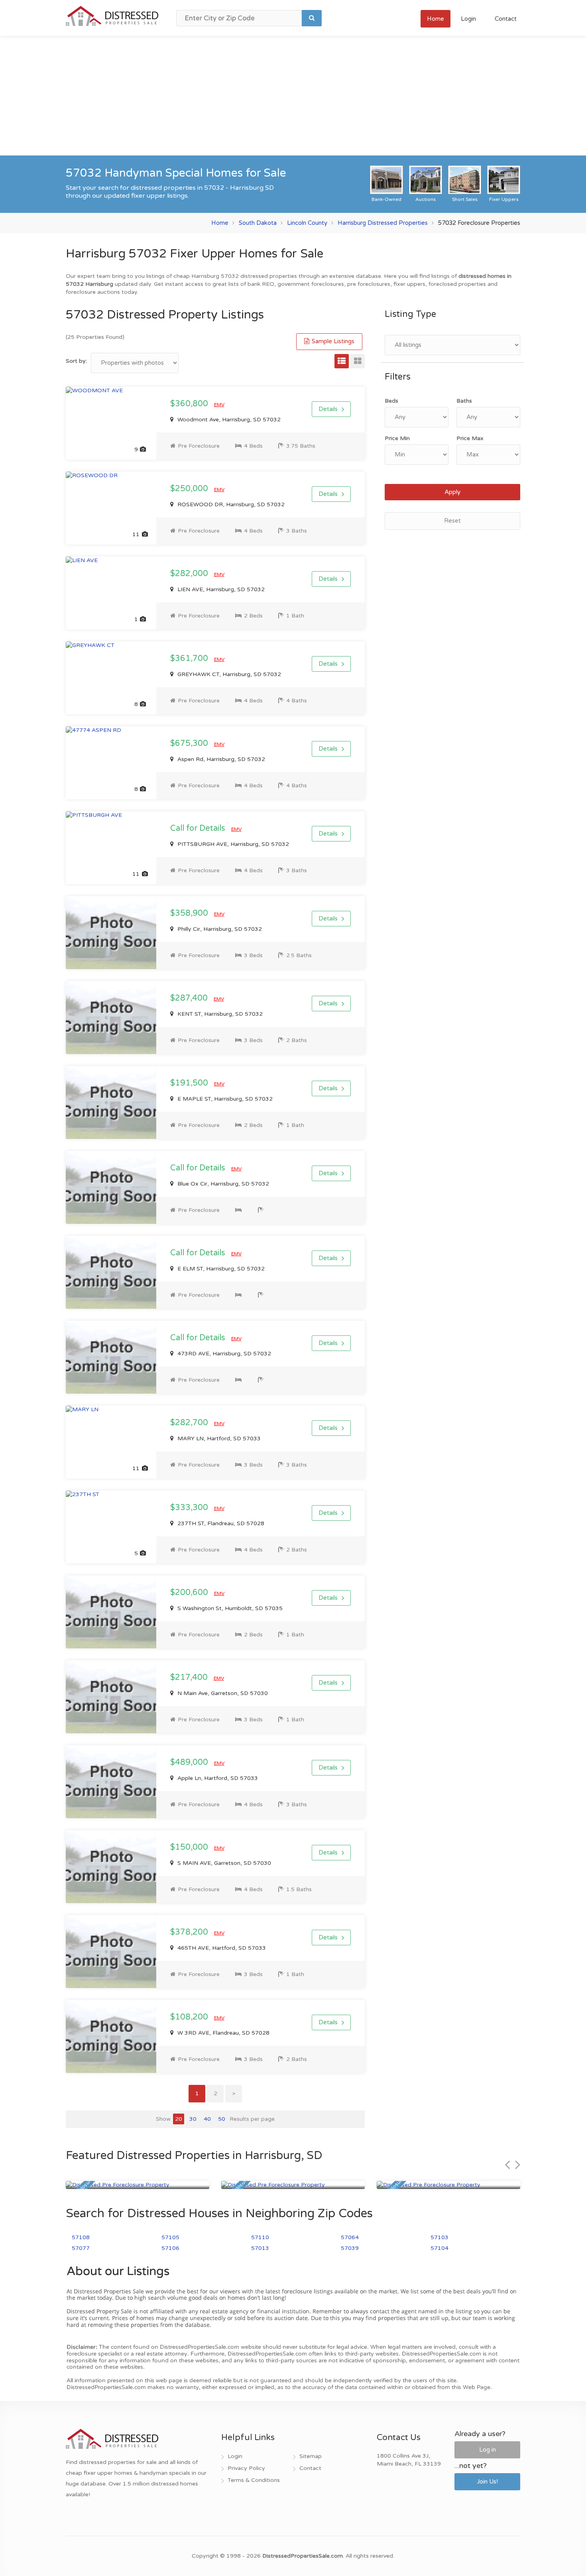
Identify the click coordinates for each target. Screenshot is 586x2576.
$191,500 (190, 1083)
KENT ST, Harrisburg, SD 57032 (219, 1014)
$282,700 (190, 1423)
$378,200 (190, 1932)
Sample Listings (332, 341)
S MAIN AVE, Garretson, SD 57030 (223, 1863)
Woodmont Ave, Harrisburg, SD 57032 (228, 420)
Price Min (397, 438)
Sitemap (311, 2456)
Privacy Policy (246, 2468)
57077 (81, 2248)
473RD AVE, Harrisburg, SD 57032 (223, 1354)
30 (193, 2119)
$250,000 (190, 489)
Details (328, 409)
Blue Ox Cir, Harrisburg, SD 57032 (222, 1184)
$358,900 (190, 913)
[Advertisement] (293, 96)
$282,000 (190, 574)
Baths (464, 401)
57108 (81, 2237)
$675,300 (190, 743)
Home (436, 19)
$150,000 (190, 1847)
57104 (439, 2248)
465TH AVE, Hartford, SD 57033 (221, 1948)
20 (179, 2119)
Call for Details (199, 828)
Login (468, 19)
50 (222, 2119)
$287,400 (190, 998)
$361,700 (190, 659)
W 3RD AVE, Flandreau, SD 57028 (223, 2033)
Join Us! (487, 2482)
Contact (506, 19)
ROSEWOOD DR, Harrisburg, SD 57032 (230, 504)
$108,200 (190, 2017)
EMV (219, 405)
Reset (452, 521)
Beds (391, 401)
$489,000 (190, 1762)
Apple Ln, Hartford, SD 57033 (217, 1778)
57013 (260, 2248)
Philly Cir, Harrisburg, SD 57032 (219, 929)
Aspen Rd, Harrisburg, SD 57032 (220, 759)
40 (207, 2119)
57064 (350, 2237)
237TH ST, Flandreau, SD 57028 (220, 1523)
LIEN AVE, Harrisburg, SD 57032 (220, 589)
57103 (439, 2237)
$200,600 (190, 1593)
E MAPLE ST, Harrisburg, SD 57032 (224, 1099)
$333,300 (190, 1508)
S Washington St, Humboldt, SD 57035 (229, 1608)
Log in (488, 2450)
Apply (452, 492)
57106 (170, 2248)
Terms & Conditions (254, 2480)
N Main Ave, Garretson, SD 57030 (222, 1693)
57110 (260, 2237)
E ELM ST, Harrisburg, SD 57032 (220, 1269)
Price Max (470, 438)
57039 (350, 2248)
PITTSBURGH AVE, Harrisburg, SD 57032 (232, 844)
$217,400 (190, 1677)
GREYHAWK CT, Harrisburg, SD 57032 (228, 674)
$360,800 (190, 404)
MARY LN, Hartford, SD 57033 (218, 1438)
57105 (170, 2237)
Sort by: (76, 361)
